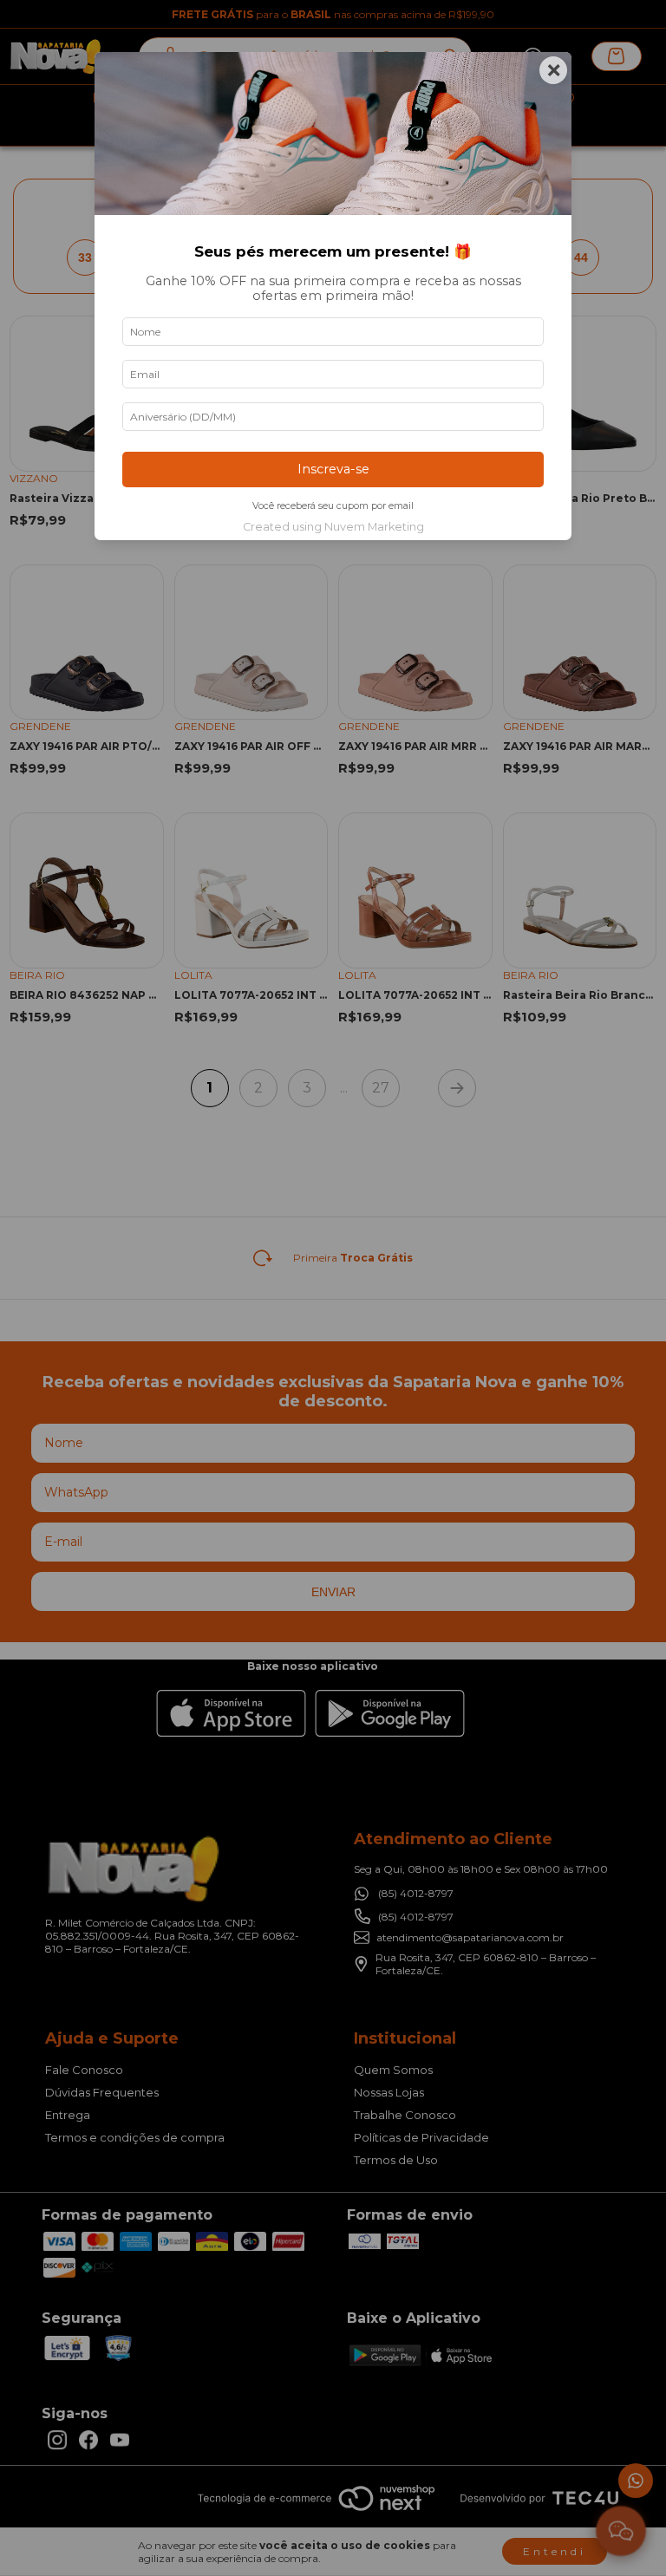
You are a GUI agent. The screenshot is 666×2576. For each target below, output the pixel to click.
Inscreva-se (333, 469)
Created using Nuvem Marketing (333, 527)
